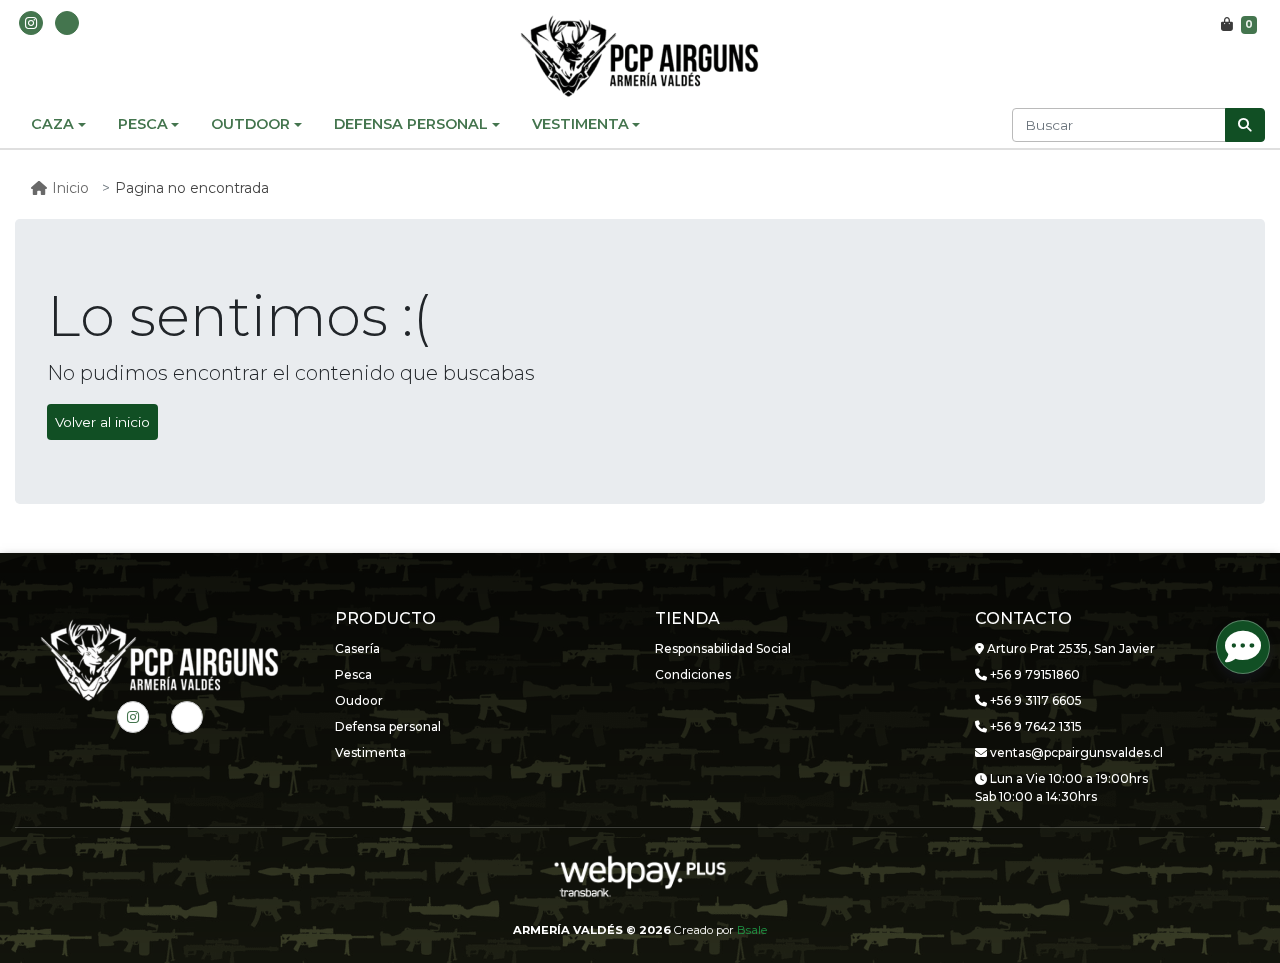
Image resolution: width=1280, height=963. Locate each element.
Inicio (70, 188)
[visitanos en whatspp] (67, 23)
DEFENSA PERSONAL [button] (411, 124)
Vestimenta (370, 752)
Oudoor (359, 700)
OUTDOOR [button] (250, 124)
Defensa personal (388, 726)
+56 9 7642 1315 (1034, 726)
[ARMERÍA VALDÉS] (640, 56)
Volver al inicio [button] (102, 422)
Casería (357, 648)
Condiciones (693, 674)
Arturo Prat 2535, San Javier (1069, 648)
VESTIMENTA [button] (580, 124)
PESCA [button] (143, 124)
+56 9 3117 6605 (1034, 700)
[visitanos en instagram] (31, 23)
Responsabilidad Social (723, 648)
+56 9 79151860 (1033, 674)
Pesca (353, 674)
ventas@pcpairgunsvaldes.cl (1075, 752)
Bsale (752, 930)
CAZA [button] (52, 124)
